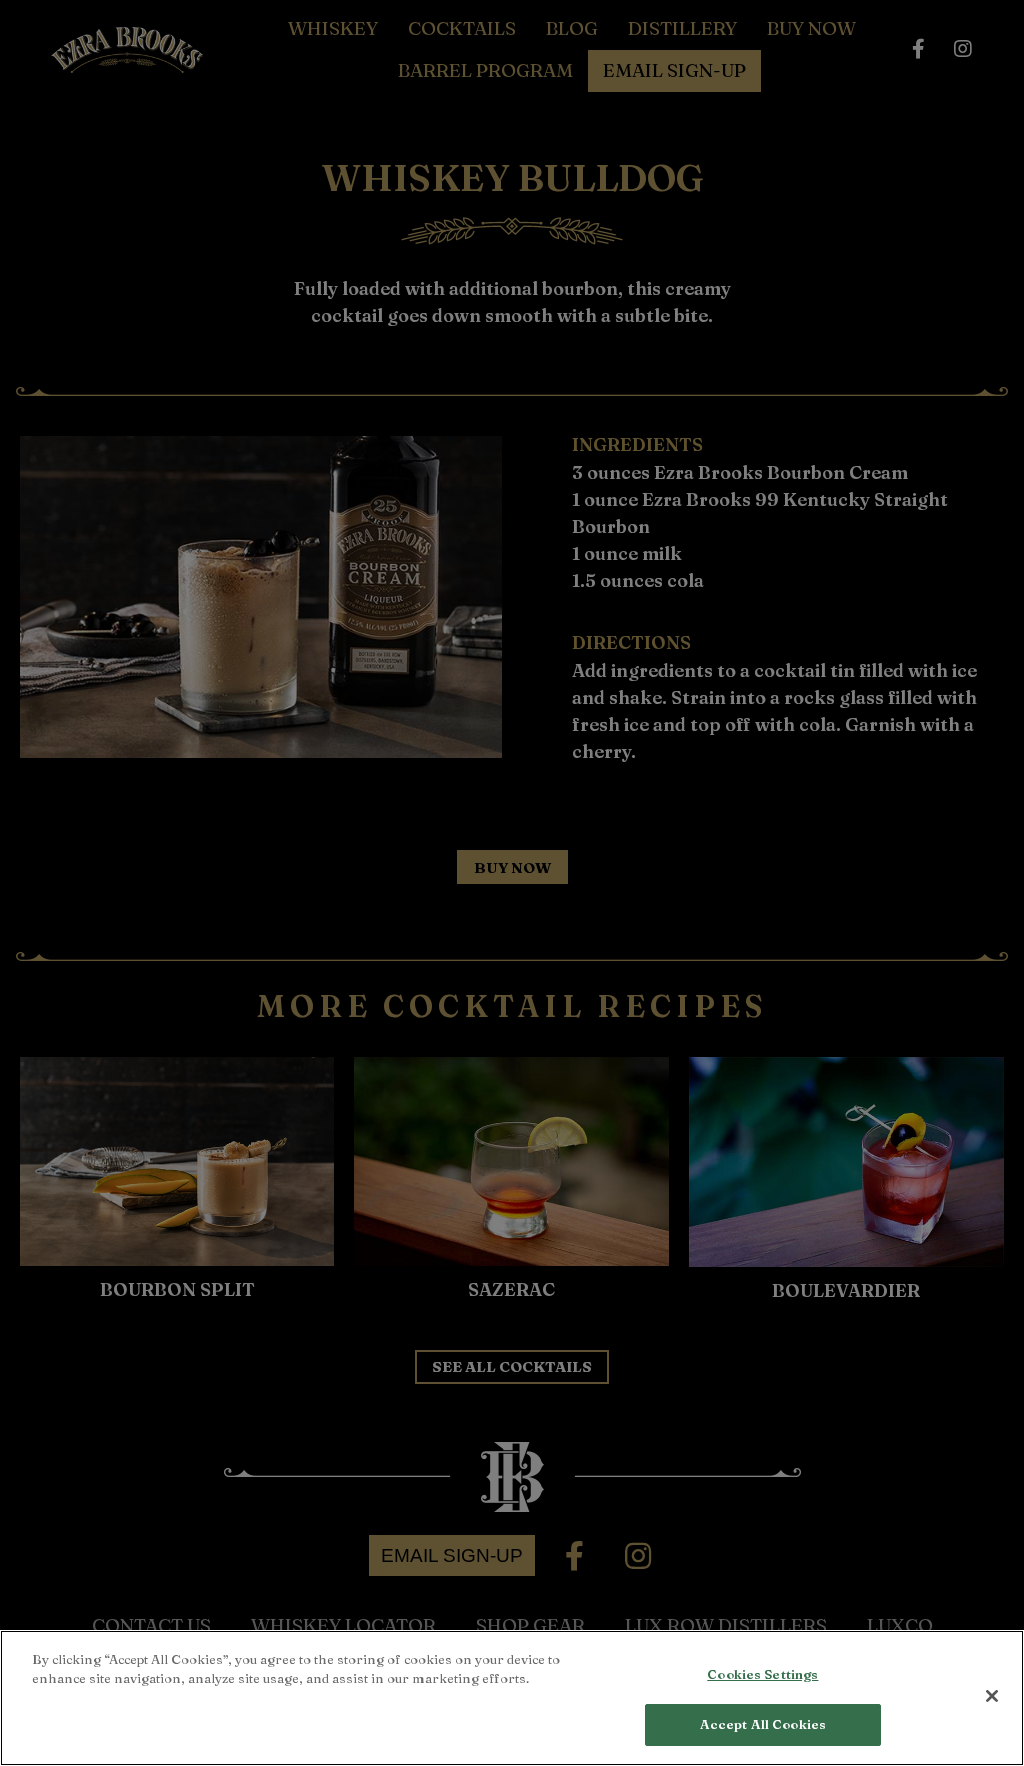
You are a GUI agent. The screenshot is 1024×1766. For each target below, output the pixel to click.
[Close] (992, 1696)
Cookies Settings (762, 1674)
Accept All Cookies (763, 1724)
